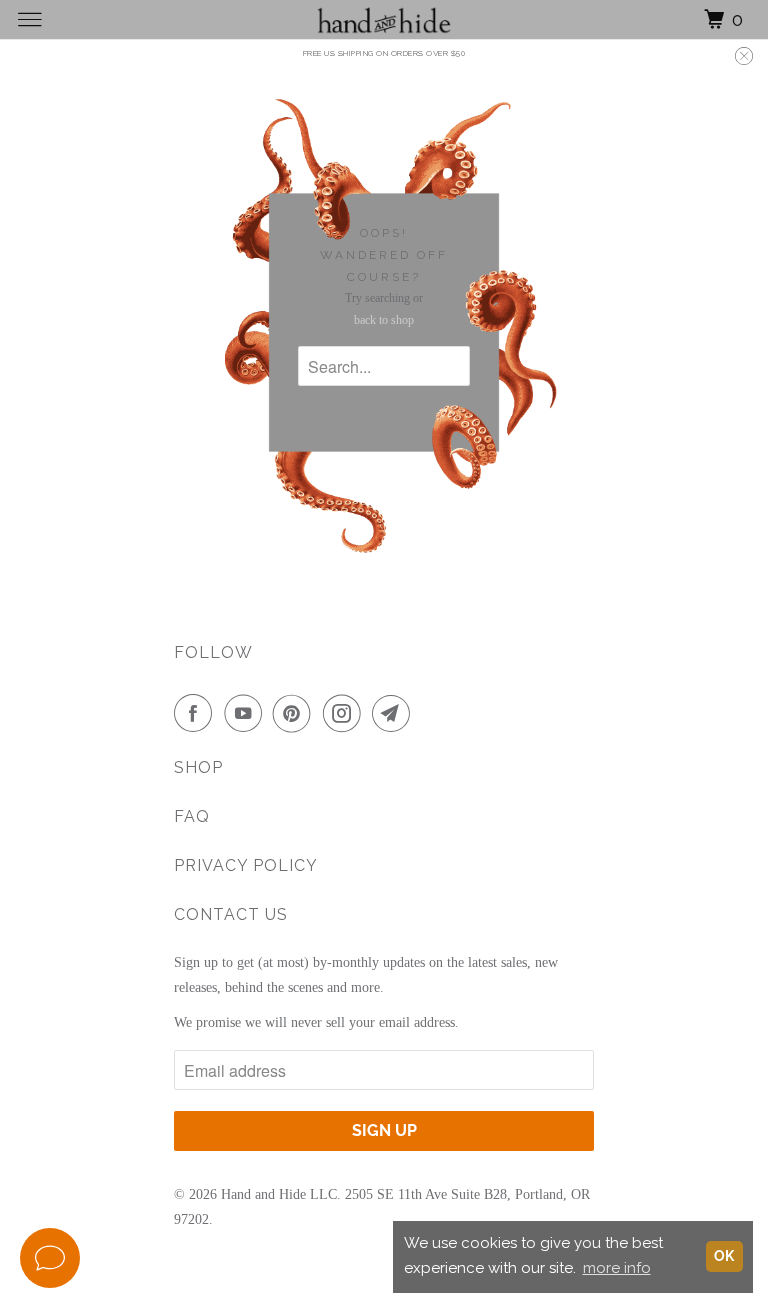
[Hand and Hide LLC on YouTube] (247, 713)
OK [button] (724, 1256)
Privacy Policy (246, 865)
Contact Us (231, 914)
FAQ (192, 816)
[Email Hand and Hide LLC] (395, 713)
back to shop (384, 320)
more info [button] (617, 1268)
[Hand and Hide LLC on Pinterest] (296, 713)
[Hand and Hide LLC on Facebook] (197, 713)
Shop (198, 767)
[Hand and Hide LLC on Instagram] (346, 713)
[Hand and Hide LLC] (384, 19)
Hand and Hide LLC (279, 1194)
